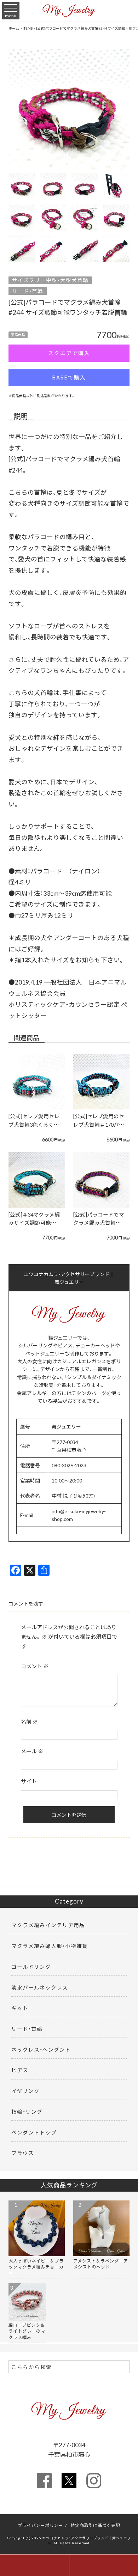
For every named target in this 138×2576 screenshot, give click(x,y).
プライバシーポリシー (40, 2525)
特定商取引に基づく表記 (95, 2525)
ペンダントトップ (34, 2132)
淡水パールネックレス (40, 1987)
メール (32, 1751)
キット (20, 2008)
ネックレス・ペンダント (41, 2050)
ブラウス (23, 2153)
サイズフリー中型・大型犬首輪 (50, 280)
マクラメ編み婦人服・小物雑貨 (50, 1946)
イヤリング (25, 2091)
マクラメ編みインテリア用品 (48, 1925)
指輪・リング (27, 2112)
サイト (29, 1781)
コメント (35, 1666)
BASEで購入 (69, 377)
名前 (29, 1722)
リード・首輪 (28, 291)
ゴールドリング (31, 1967)
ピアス (20, 2070)
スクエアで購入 (69, 353)
